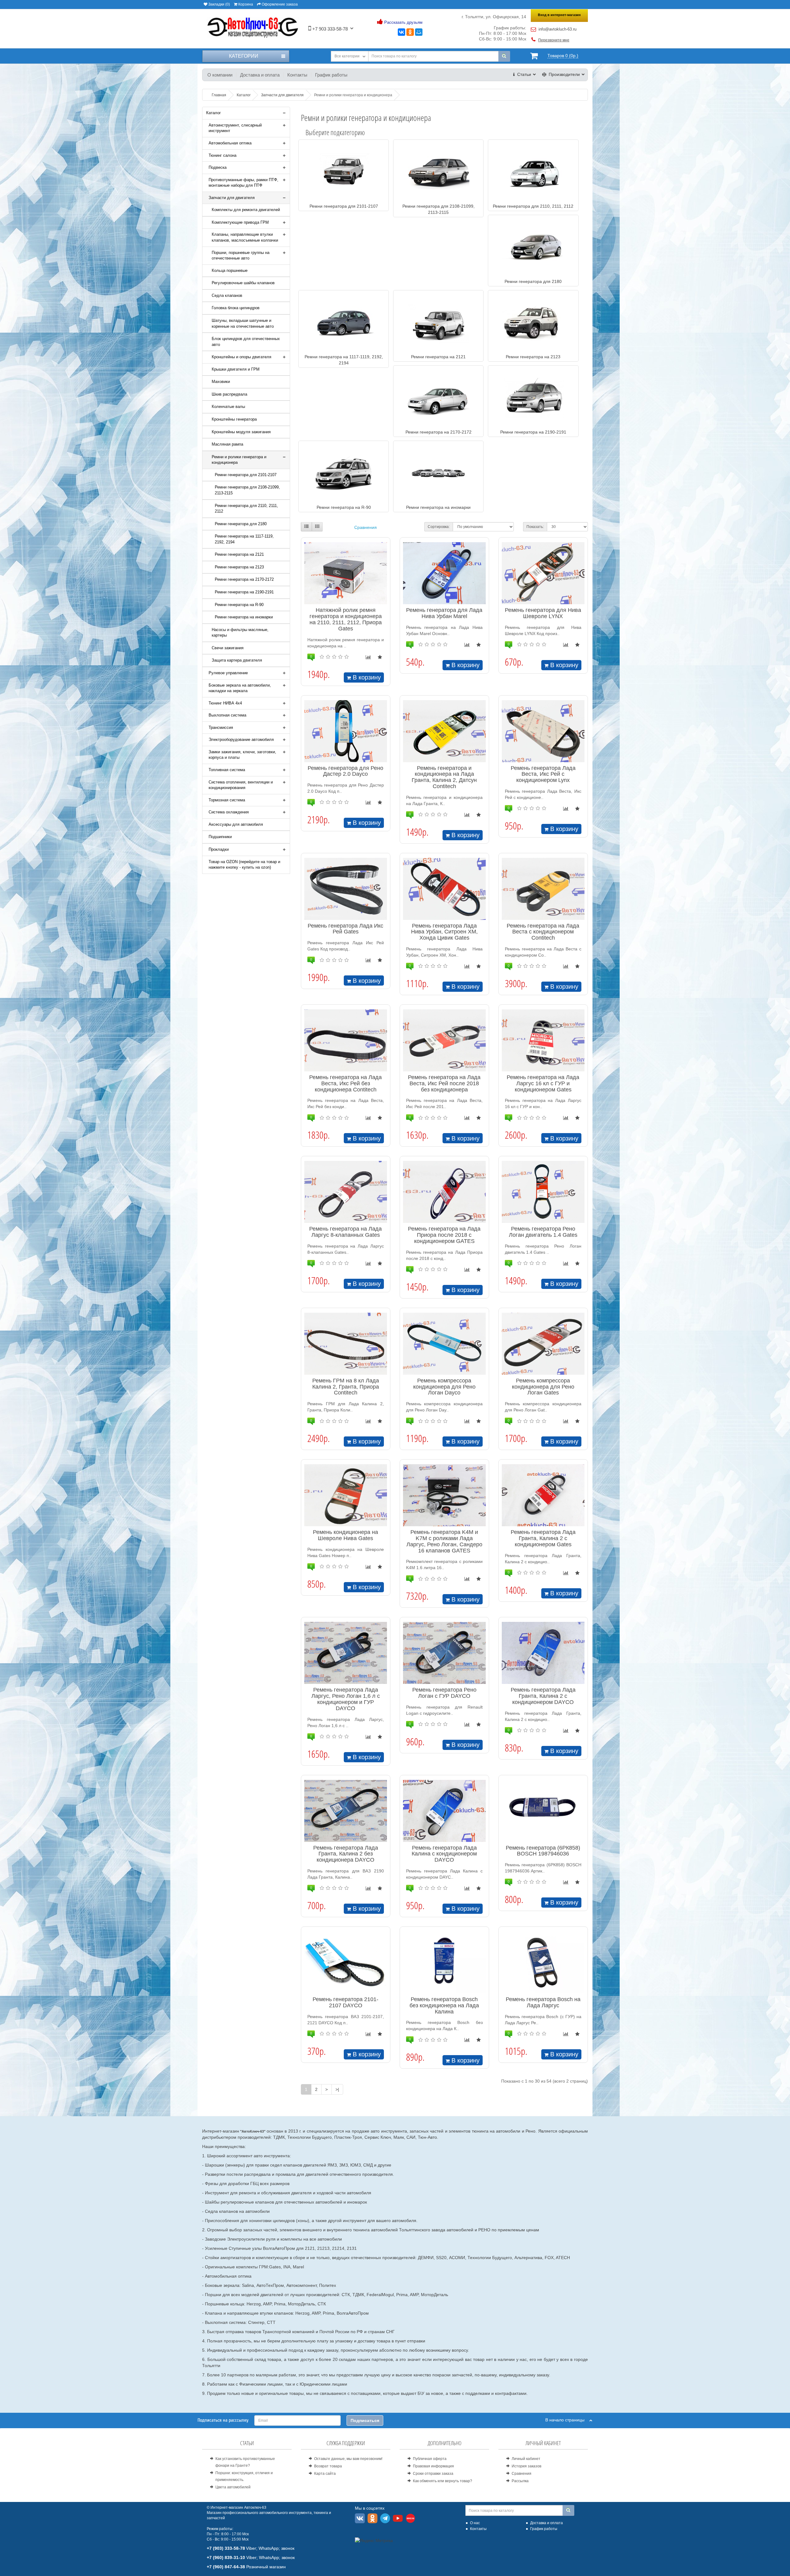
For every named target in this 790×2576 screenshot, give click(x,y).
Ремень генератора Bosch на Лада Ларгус (543, 2002)
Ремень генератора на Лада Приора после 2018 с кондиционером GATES (444, 1235)
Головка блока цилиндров (236, 308)
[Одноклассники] (410, 32)
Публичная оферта (430, 2459)
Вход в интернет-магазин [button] (559, 15)
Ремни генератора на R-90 (239, 605)
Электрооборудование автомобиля (241, 740)
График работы (331, 75)
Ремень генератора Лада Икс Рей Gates (345, 929)
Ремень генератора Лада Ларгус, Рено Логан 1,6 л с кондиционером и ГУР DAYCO (346, 1699)
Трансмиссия (221, 727)
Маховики (221, 382)
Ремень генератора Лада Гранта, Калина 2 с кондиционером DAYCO (543, 1696)
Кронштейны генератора (234, 419)
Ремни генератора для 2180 (241, 524)
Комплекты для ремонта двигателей (246, 210)
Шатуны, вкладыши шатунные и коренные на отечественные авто (243, 323)
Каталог (214, 113)
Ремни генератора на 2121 (239, 554)
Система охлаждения (229, 812)
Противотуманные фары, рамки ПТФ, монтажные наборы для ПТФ (243, 183)
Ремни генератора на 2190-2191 (244, 592)
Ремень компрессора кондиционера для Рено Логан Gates (543, 1387)
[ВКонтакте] (401, 32)
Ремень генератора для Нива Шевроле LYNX (543, 613)
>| (337, 2089)
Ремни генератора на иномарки (244, 617)
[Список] (306, 527)
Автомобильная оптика (230, 143)
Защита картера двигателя (237, 660)
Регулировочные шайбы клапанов (243, 283)
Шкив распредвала (229, 394)
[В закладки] (380, 657)
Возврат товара (328, 2466)
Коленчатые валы (228, 407)
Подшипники (220, 837)
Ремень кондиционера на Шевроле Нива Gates (345, 1535)
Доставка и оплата (260, 75)
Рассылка (520, 2481)
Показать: (535, 527)
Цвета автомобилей (233, 2487)
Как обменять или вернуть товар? (443, 2481)
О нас (475, 2523)
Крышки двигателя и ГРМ (236, 369)
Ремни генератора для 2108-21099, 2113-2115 (247, 490)
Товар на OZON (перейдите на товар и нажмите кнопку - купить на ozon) (244, 865)
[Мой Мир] (419, 32)
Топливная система (227, 770)
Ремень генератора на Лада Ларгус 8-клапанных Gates (345, 1232)
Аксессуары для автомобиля (236, 824)
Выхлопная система (227, 715)
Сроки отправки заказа (433, 2474)
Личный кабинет (526, 2459)
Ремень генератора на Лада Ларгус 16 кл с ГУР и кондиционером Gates (543, 1083)
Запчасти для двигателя (232, 198)
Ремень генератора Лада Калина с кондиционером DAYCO (444, 1854)
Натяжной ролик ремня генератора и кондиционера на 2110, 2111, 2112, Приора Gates (346, 619)
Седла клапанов (227, 295)
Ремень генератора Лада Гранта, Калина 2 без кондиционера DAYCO (346, 1854)
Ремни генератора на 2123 (239, 567)
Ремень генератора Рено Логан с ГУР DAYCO (444, 1693)
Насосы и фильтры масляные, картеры (240, 633)
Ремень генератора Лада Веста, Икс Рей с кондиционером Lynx (543, 774)
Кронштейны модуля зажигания (241, 432)
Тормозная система (227, 800)
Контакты (297, 75)
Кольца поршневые (230, 270)
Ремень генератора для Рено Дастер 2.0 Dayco (345, 771)
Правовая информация (433, 2466)
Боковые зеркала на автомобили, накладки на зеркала (240, 688)
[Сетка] (317, 527)
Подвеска (218, 167)
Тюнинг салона (222, 155)
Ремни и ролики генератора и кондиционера (239, 460)
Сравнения (366, 527)
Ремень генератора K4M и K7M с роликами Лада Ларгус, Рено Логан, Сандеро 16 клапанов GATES (444, 1541)
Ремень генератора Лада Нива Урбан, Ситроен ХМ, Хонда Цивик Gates (444, 932)
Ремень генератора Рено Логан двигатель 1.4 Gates (543, 1232)
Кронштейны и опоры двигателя (241, 357)
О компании (220, 75)
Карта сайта (325, 2474)
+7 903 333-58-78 (329, 29)
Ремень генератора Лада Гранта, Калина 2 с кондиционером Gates (543, 1538)
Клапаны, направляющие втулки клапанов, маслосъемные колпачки (245, 237)
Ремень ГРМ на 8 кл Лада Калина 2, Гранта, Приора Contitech (346, 1387)
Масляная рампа (227, 444)
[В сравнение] (368, 657)
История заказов (526, 2466)
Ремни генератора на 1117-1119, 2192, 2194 (244, 539)
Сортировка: (439, 527)
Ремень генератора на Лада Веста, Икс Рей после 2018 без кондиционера (444, 1083)
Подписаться (365, 2420)
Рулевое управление (228, 673)
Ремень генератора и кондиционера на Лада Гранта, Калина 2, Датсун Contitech (444, 777)
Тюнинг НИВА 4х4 (225, 703)
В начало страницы (567, 2420)
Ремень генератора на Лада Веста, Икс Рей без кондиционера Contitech (345, 1083)
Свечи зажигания (228, 648)
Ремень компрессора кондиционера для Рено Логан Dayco (444, 1387)
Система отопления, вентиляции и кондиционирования (241, 785)
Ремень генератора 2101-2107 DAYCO (345, 2002)
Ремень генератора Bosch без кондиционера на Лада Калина (444, 2005)
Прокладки (219, 849)
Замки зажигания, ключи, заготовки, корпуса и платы (242, 755)
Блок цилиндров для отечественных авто (246, 342)
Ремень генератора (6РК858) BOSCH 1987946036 (543, 1851)
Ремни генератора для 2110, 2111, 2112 (246, 509)
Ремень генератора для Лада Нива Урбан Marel (444, 613)
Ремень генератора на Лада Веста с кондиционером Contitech (543, 932)
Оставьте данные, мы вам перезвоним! (348, 2459)
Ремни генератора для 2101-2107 (246, 475)
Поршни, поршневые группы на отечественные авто (241, 256)
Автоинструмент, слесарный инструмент (235, 128)
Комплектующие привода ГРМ (240, 222)
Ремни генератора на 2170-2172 (244, 579)
